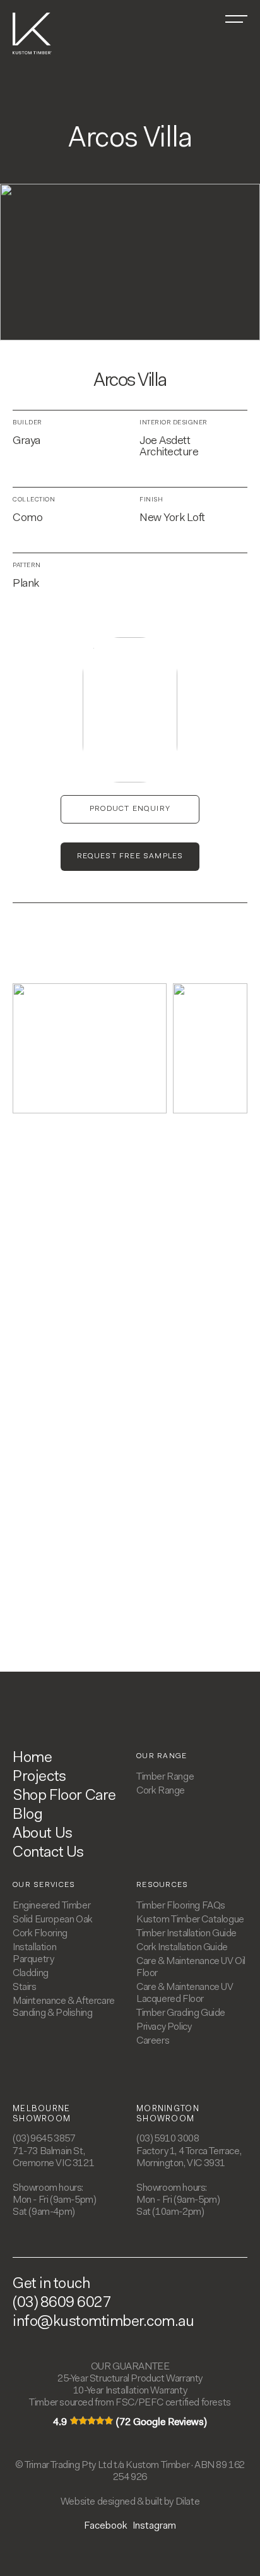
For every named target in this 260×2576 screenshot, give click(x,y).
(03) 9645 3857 (44, 2139)
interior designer (174, 423)
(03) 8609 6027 (62, 2303)
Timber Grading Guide (181, 2013)
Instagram (154, 2526)
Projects (39, 1777)
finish (151, 500)
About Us (43, 1834)
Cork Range (161, 1791)
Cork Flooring (40, 1934)
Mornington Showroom (168, 2114)
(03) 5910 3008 (168, 2139)
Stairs (25, 1987)
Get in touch (51, 2284)
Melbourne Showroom (42, 2114)
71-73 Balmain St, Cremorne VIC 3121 (53, 2158)
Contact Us (48, 1853)
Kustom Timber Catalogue (190, 1920)
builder (27, 423)
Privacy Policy (164, 2027)
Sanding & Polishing (52, 2013)
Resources (162, 1885)
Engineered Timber (51, 1906)
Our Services (44, 1885)
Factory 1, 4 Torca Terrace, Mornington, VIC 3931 (189, 2158)
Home (32, 1758)
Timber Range (165, 1777)
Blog (27, 1815)
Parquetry (33, 1960)
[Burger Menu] (236, 19)
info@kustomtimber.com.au (103, 2322)
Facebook (106, 2526)
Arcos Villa (130, 381)
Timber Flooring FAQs (181, 1906)
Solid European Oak (53, 1920)
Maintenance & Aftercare (64, 2001)
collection (34, 500)
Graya (27, 441)
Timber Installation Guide (186, 1934)
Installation (34, 1948)
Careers (153, 2041)
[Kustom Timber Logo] (32, 52)
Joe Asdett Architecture (169, 447)
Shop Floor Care (64, 1796)
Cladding (31, 1974)
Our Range (162, 1756)
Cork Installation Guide (182, 1948)
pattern (27, 566)
